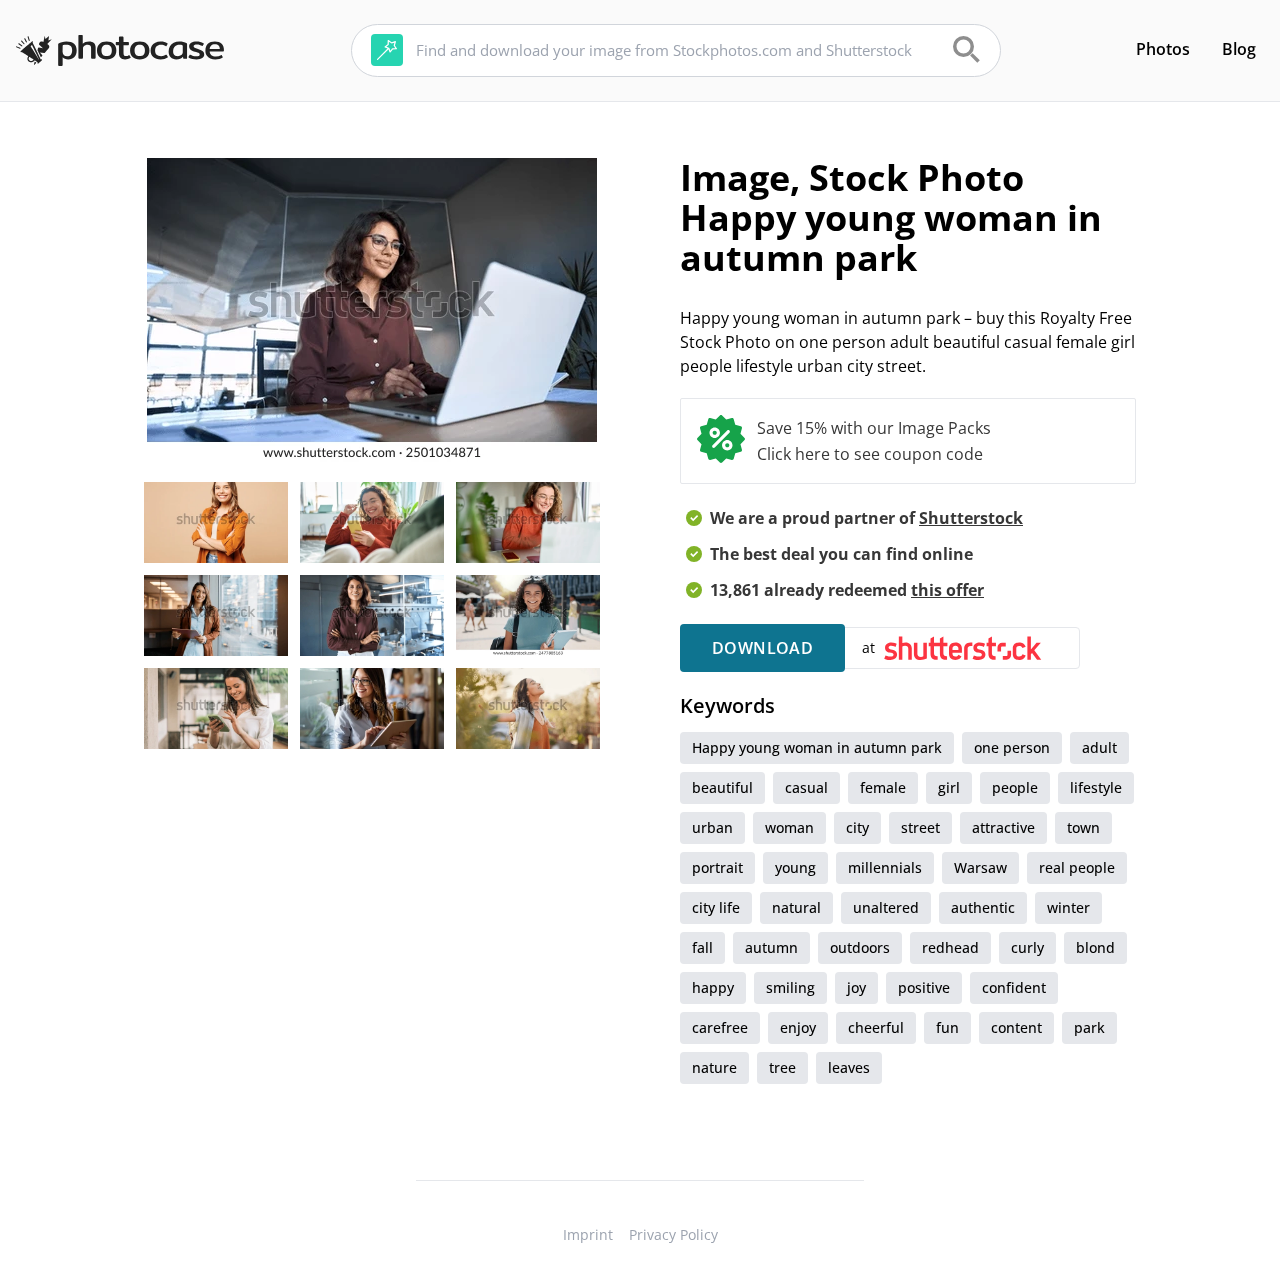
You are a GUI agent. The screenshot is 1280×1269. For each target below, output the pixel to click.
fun (947, 1027)
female (883, 787)
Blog (1239, 49)
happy (713, 987)
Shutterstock (971, 518)
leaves (849, 1067)
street (920, 827)
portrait (717, 867)
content (1016, 1027)
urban (712, 827)
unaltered (886, 907)
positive (924, 987)
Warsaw (980, 867)
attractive (1003, 827)
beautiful (722, 787)
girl (949, 787)
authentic (983, 907)
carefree (720, 1027)
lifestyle (1096, 787)
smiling (790, 987)
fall (702, 947)
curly (1027, 947)
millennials (885, 867)
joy (856, 987)
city (857, 827)
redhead (950, 947)
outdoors (860, 947)
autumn (771, 947)
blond (1095, 947)
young (795, 867)
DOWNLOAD (762, 648)
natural (796, 907)
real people (1077, 867)
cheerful (876, 1027)
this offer (947, 590)
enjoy (798, 1027)
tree (782, 1067)
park (1089, 1027)
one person (1012, 747)
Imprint (588, 1234)
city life (716, 907)
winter (1068, 907)
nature (714, 1067)
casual (806, 787)
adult (1099, 747)
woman (789, 827)
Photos (1163, 49)
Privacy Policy (673, 1234)
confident (1014, 987)
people (1015, 787)
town (1083, 827)
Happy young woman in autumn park (817, 747)
